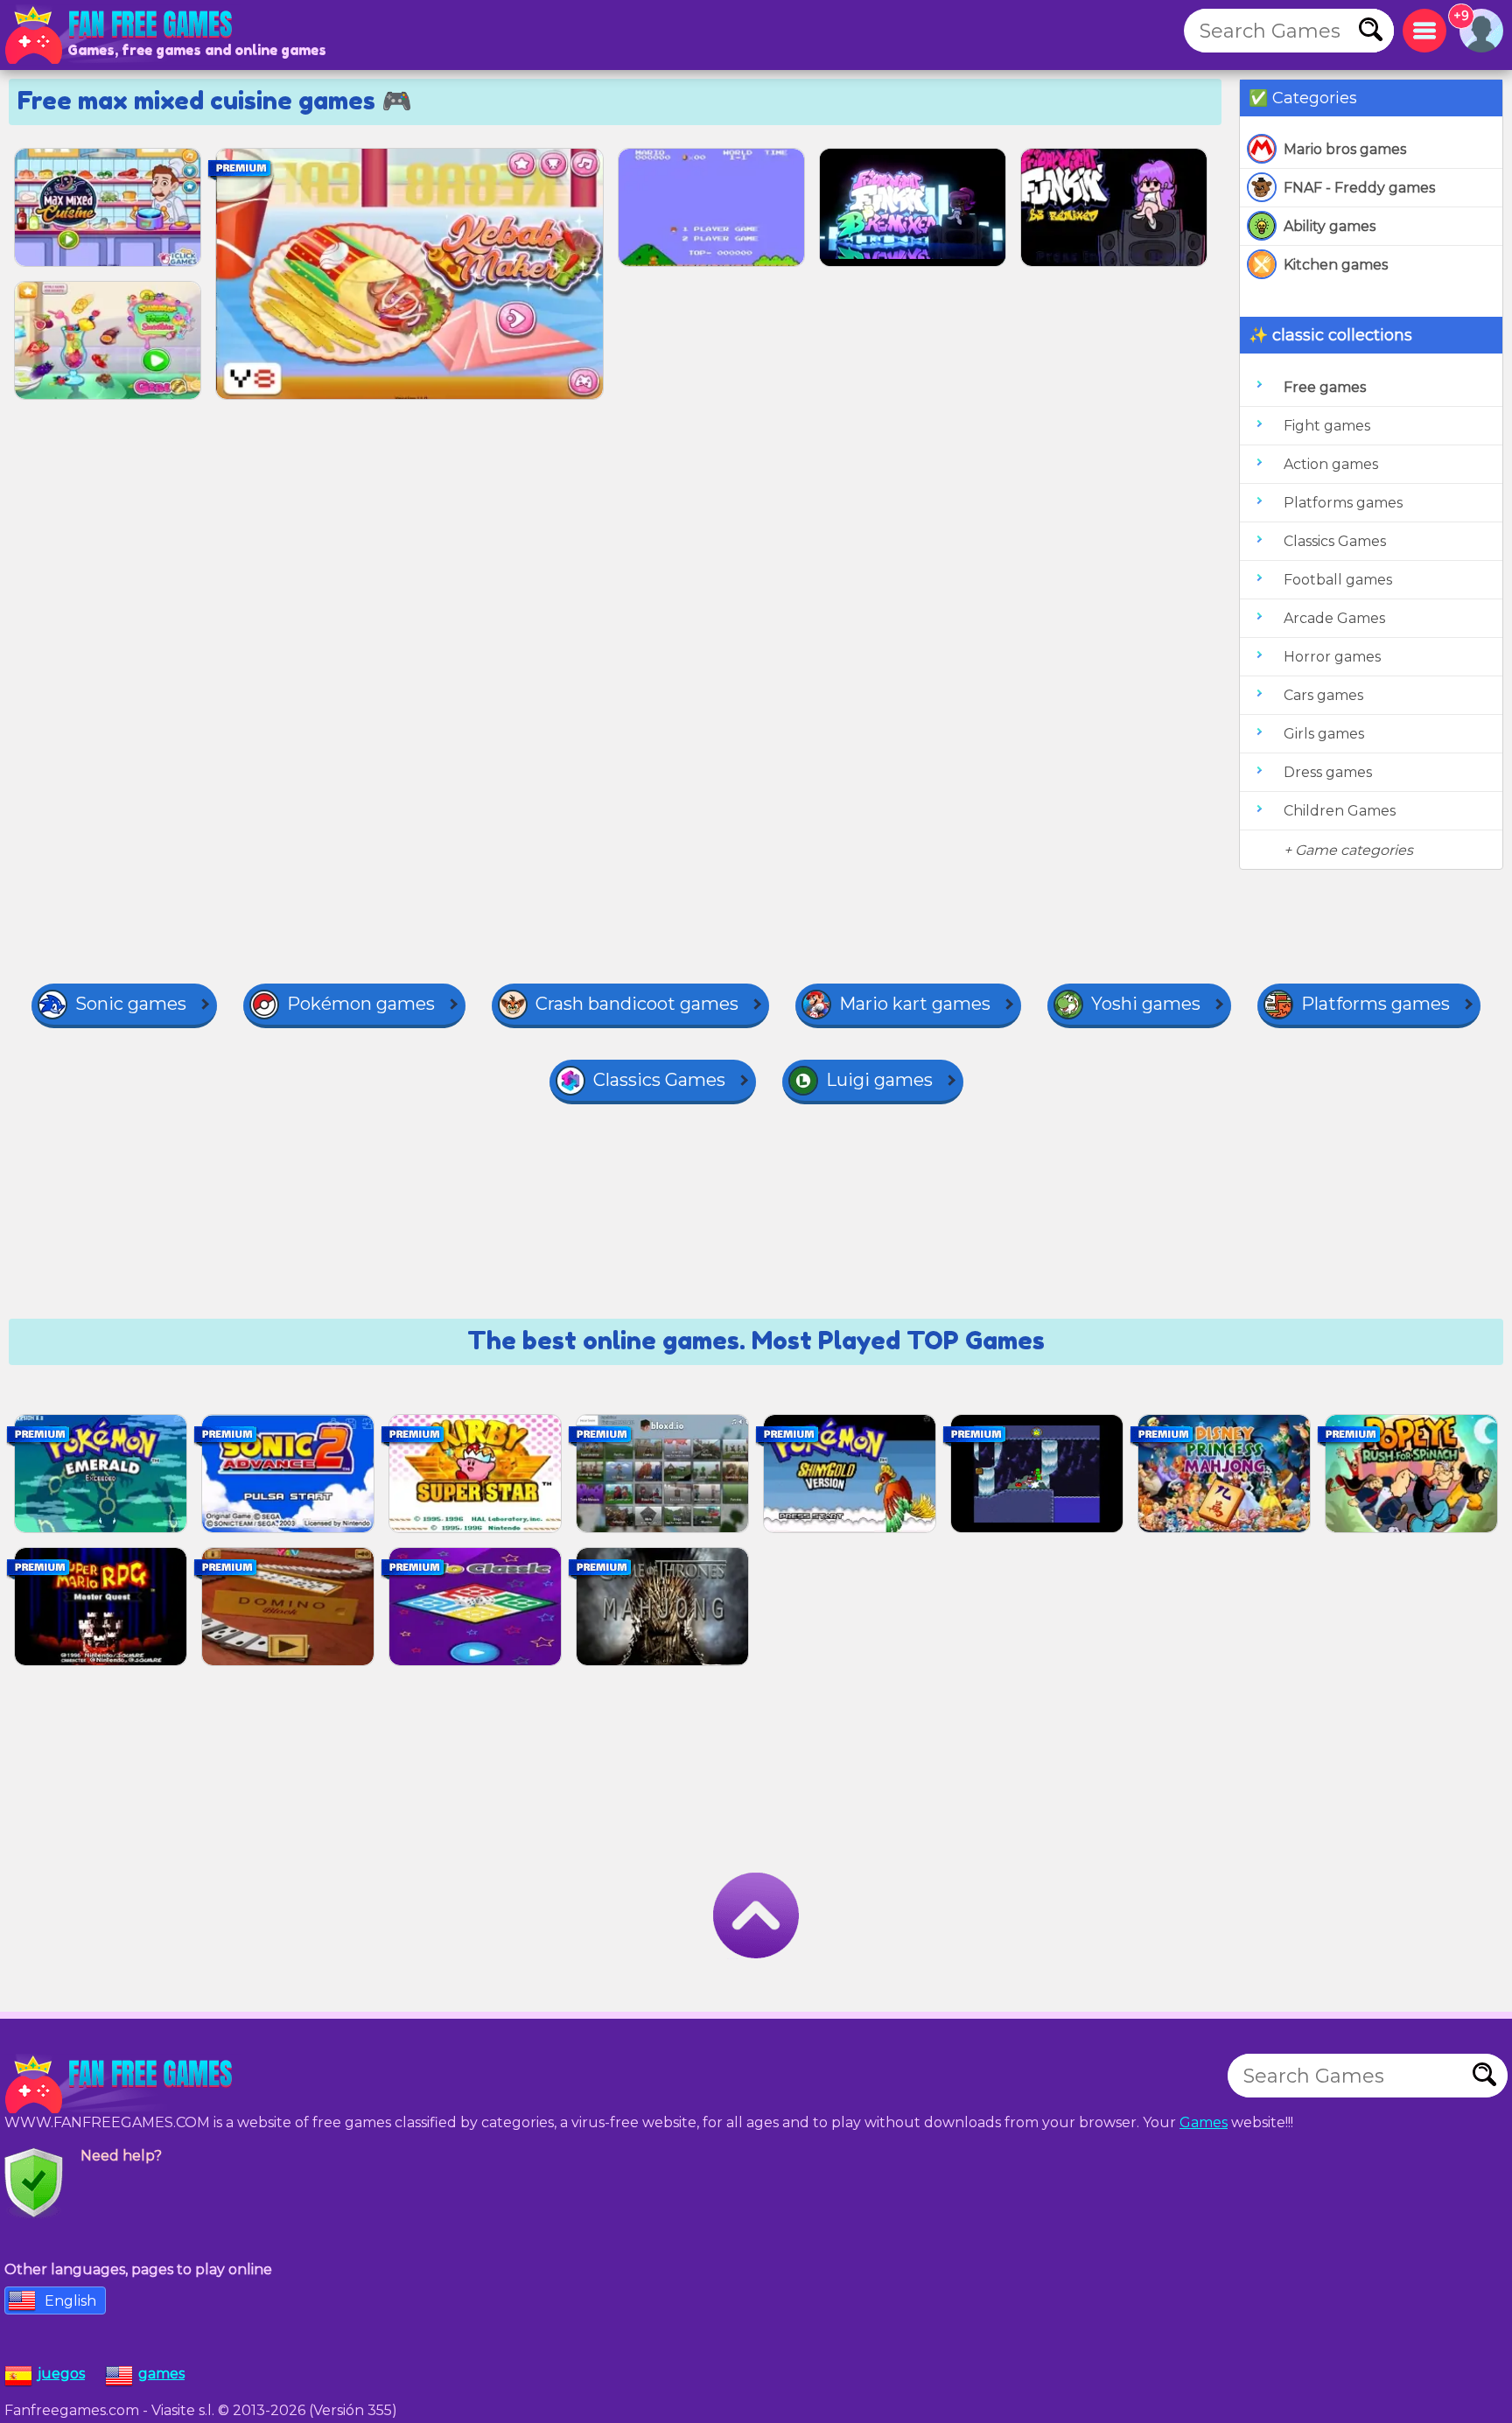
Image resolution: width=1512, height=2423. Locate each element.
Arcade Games (1334, 618)
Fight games (1327, 426)
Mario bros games (1345, 149)
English (70, 2301)
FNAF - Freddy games (1359, 188)
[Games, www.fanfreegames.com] (122, 35)
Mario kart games (915, 1004)
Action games (1331, 464)
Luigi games (879, 1080)
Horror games (1332, 657)
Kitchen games (1336, 265)
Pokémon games (361, 1004)
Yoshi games (1146, 1004)
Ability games (1330, 226)
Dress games (1328, 772)
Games (1204, 2122)
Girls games (1324, 734)
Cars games (1323, 695)
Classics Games (1335, 541)
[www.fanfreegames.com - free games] (122, 2084)
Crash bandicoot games (637, 1004)
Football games (1338, 580)
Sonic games (131, 1004)
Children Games (1340, 811)
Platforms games (1343, 503)
